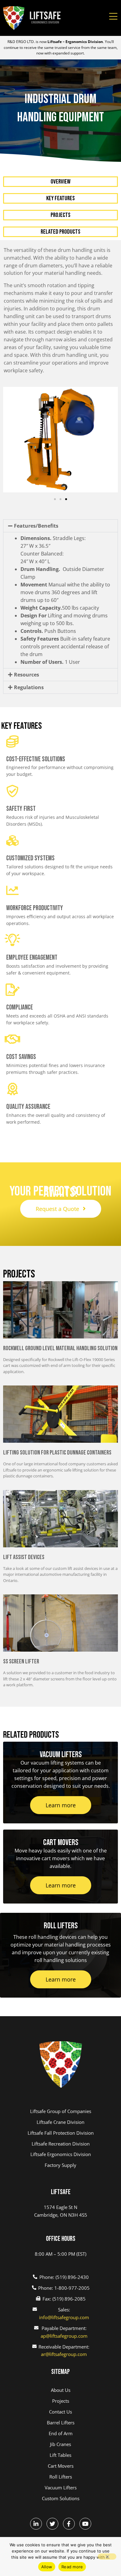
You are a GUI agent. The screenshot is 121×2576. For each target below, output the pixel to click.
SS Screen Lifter (21, 1662)
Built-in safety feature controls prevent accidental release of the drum (65, 646)
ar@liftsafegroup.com (64, 2354)
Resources (27, 675)
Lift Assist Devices (24, 1557)
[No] (107, 2557)
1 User (50, 662)
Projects (60, 215)
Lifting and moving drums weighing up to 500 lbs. (64, 619)
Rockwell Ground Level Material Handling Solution (60, 1348)
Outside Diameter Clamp (62, 573)
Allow (47, 2567)
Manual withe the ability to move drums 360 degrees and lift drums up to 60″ (65, 592)
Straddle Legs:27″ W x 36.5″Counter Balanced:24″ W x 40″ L (53, 550)
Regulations (29, 687)
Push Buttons (48, 631)
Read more (72, 2567)
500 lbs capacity (60, 608)
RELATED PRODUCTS (60, 232)
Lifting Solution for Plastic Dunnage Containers (57, 1453)
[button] (55, 499)
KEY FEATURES (60, 198)
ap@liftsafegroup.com (64, 2336)
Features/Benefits (36, 526)
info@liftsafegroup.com (64, 2317)
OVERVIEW (60, 182)
